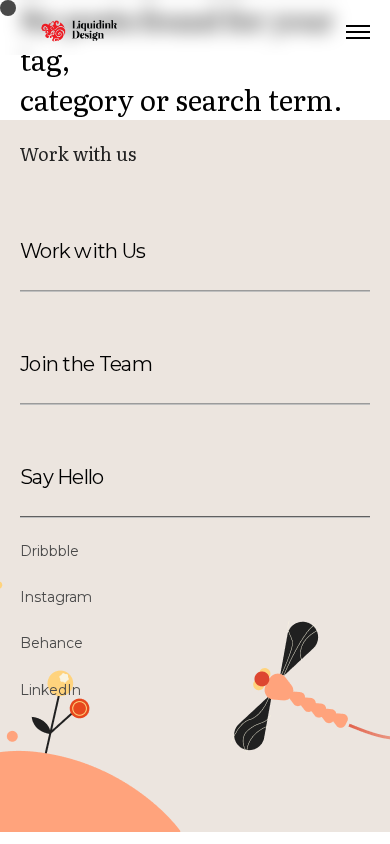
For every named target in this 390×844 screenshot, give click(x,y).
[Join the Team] (117, 364)
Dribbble (49, 551)
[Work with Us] (117, 251)
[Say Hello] (117, 477)
